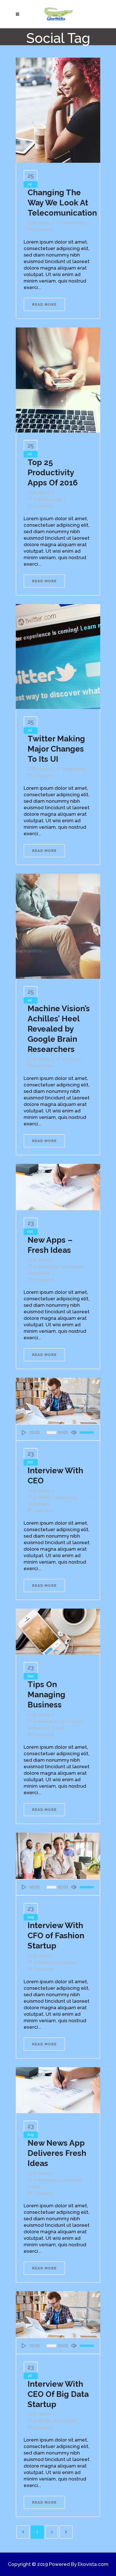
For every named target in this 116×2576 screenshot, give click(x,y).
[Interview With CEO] (58, 1401)
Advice (73, 1059)
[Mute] (74, 1432)
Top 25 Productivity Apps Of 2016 (53, 473)
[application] (58, 1432)
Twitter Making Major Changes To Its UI (56, 749)
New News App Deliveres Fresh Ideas (57, 2153)
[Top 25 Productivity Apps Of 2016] (58, 379)
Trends (58, 1728)
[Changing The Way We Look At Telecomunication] (58, 110)
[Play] (24, 1432)
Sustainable (39, 1273)
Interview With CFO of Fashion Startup (56, 1936)
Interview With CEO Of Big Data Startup (58, 2394)
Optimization (72, 1267)
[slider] (88, 1432)
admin (45, 223)
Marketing (76, 223)
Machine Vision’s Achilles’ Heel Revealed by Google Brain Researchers (59, 1029)
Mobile (45, 1498)
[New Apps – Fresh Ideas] (58, 1186)
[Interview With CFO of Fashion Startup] (58, 1855)
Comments (43, 230)
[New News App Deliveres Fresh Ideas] (58, 2090)
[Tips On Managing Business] (58, 1631)
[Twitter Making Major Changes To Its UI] (58, 656)
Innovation (48, 1267)
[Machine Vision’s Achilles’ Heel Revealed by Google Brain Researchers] (58, 926)
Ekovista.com (93, 2564)
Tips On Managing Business (46, 1695)
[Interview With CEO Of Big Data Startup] (58, 2314)
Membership (50, 500)
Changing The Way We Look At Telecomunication (62, 203)
